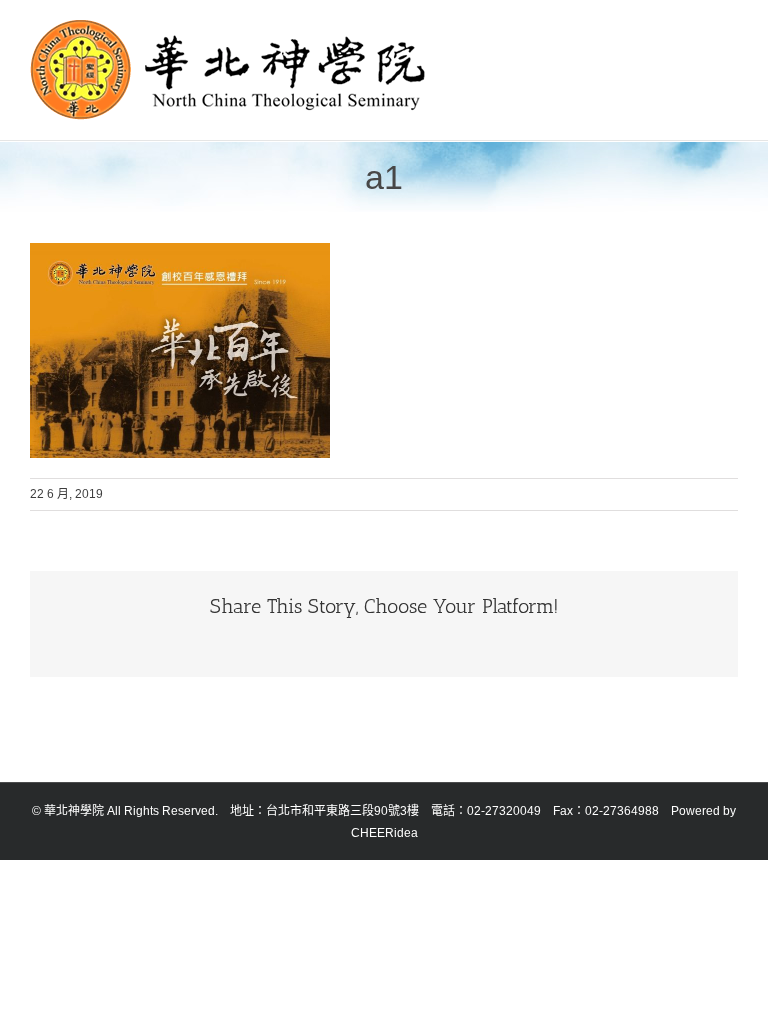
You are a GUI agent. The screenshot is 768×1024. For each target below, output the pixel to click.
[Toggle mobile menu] (730, 30)
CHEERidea (384, 833)
